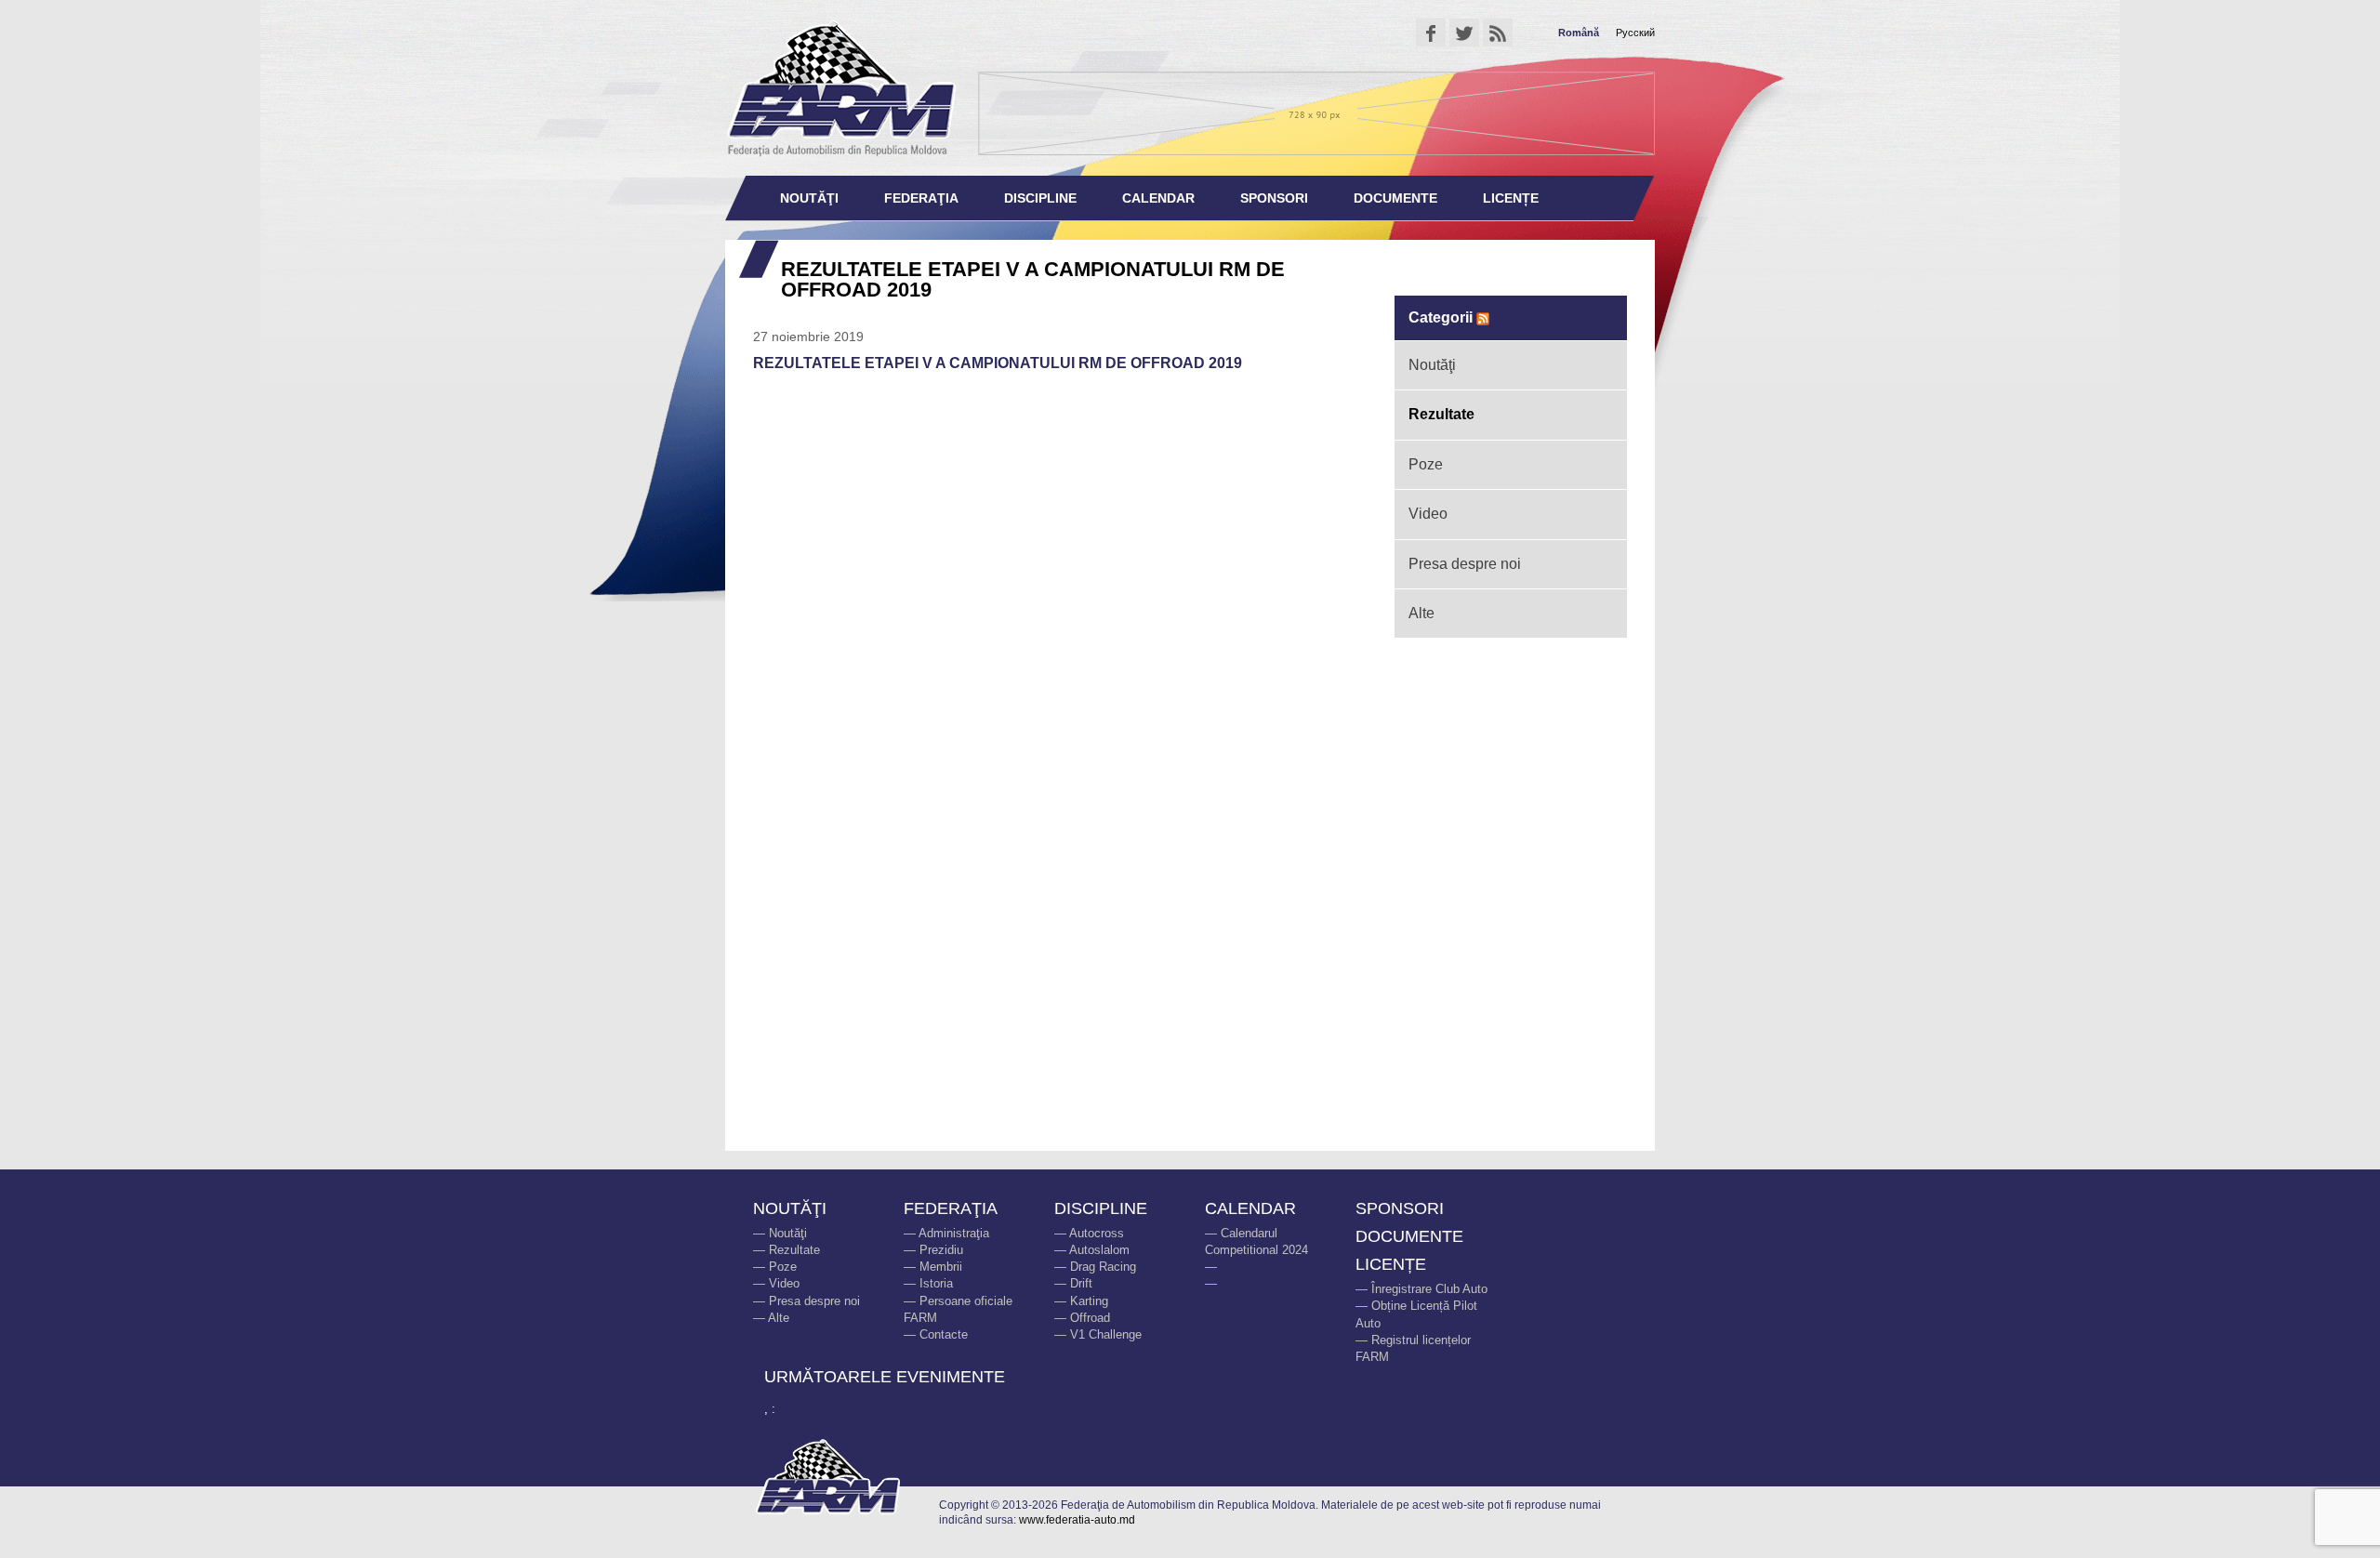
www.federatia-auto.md (1077, 1520)
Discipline (1040, 198)
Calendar (1158, 198)
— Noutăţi (780, 1233)
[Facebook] (1431, 33)
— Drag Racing (1095, 1267)
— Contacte (936, 1334)
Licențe (1511, 198)
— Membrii (933, 1267)
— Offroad (1082, 1318)
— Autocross (1089, 1233)
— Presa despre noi (807, 1301)
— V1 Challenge (1098, 1334)
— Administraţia (946, 1233)
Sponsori (1274, 198)
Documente (1395, 198)
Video (1428, 514)
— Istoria (928, 1283)
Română (1579, 33)
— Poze (775, 1267)
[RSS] (1498, 33)
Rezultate (1441, 414)
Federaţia (921, 198)
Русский (1635, 33)
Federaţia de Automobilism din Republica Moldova (841, 88)
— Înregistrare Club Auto (1421, 1289)
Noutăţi (809, 198)
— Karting (1081, 1301)
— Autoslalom (1092, 1250)
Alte (1421, 613)
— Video (776, 1283)
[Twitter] (1464, 33)
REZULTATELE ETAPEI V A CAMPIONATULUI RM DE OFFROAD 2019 (998, 363)
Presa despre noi (1465, 564)
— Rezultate (787, 1250)
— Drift (1073, 1283)
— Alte (771, 1318)
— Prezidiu (933, 1250)
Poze (1426, 464)
